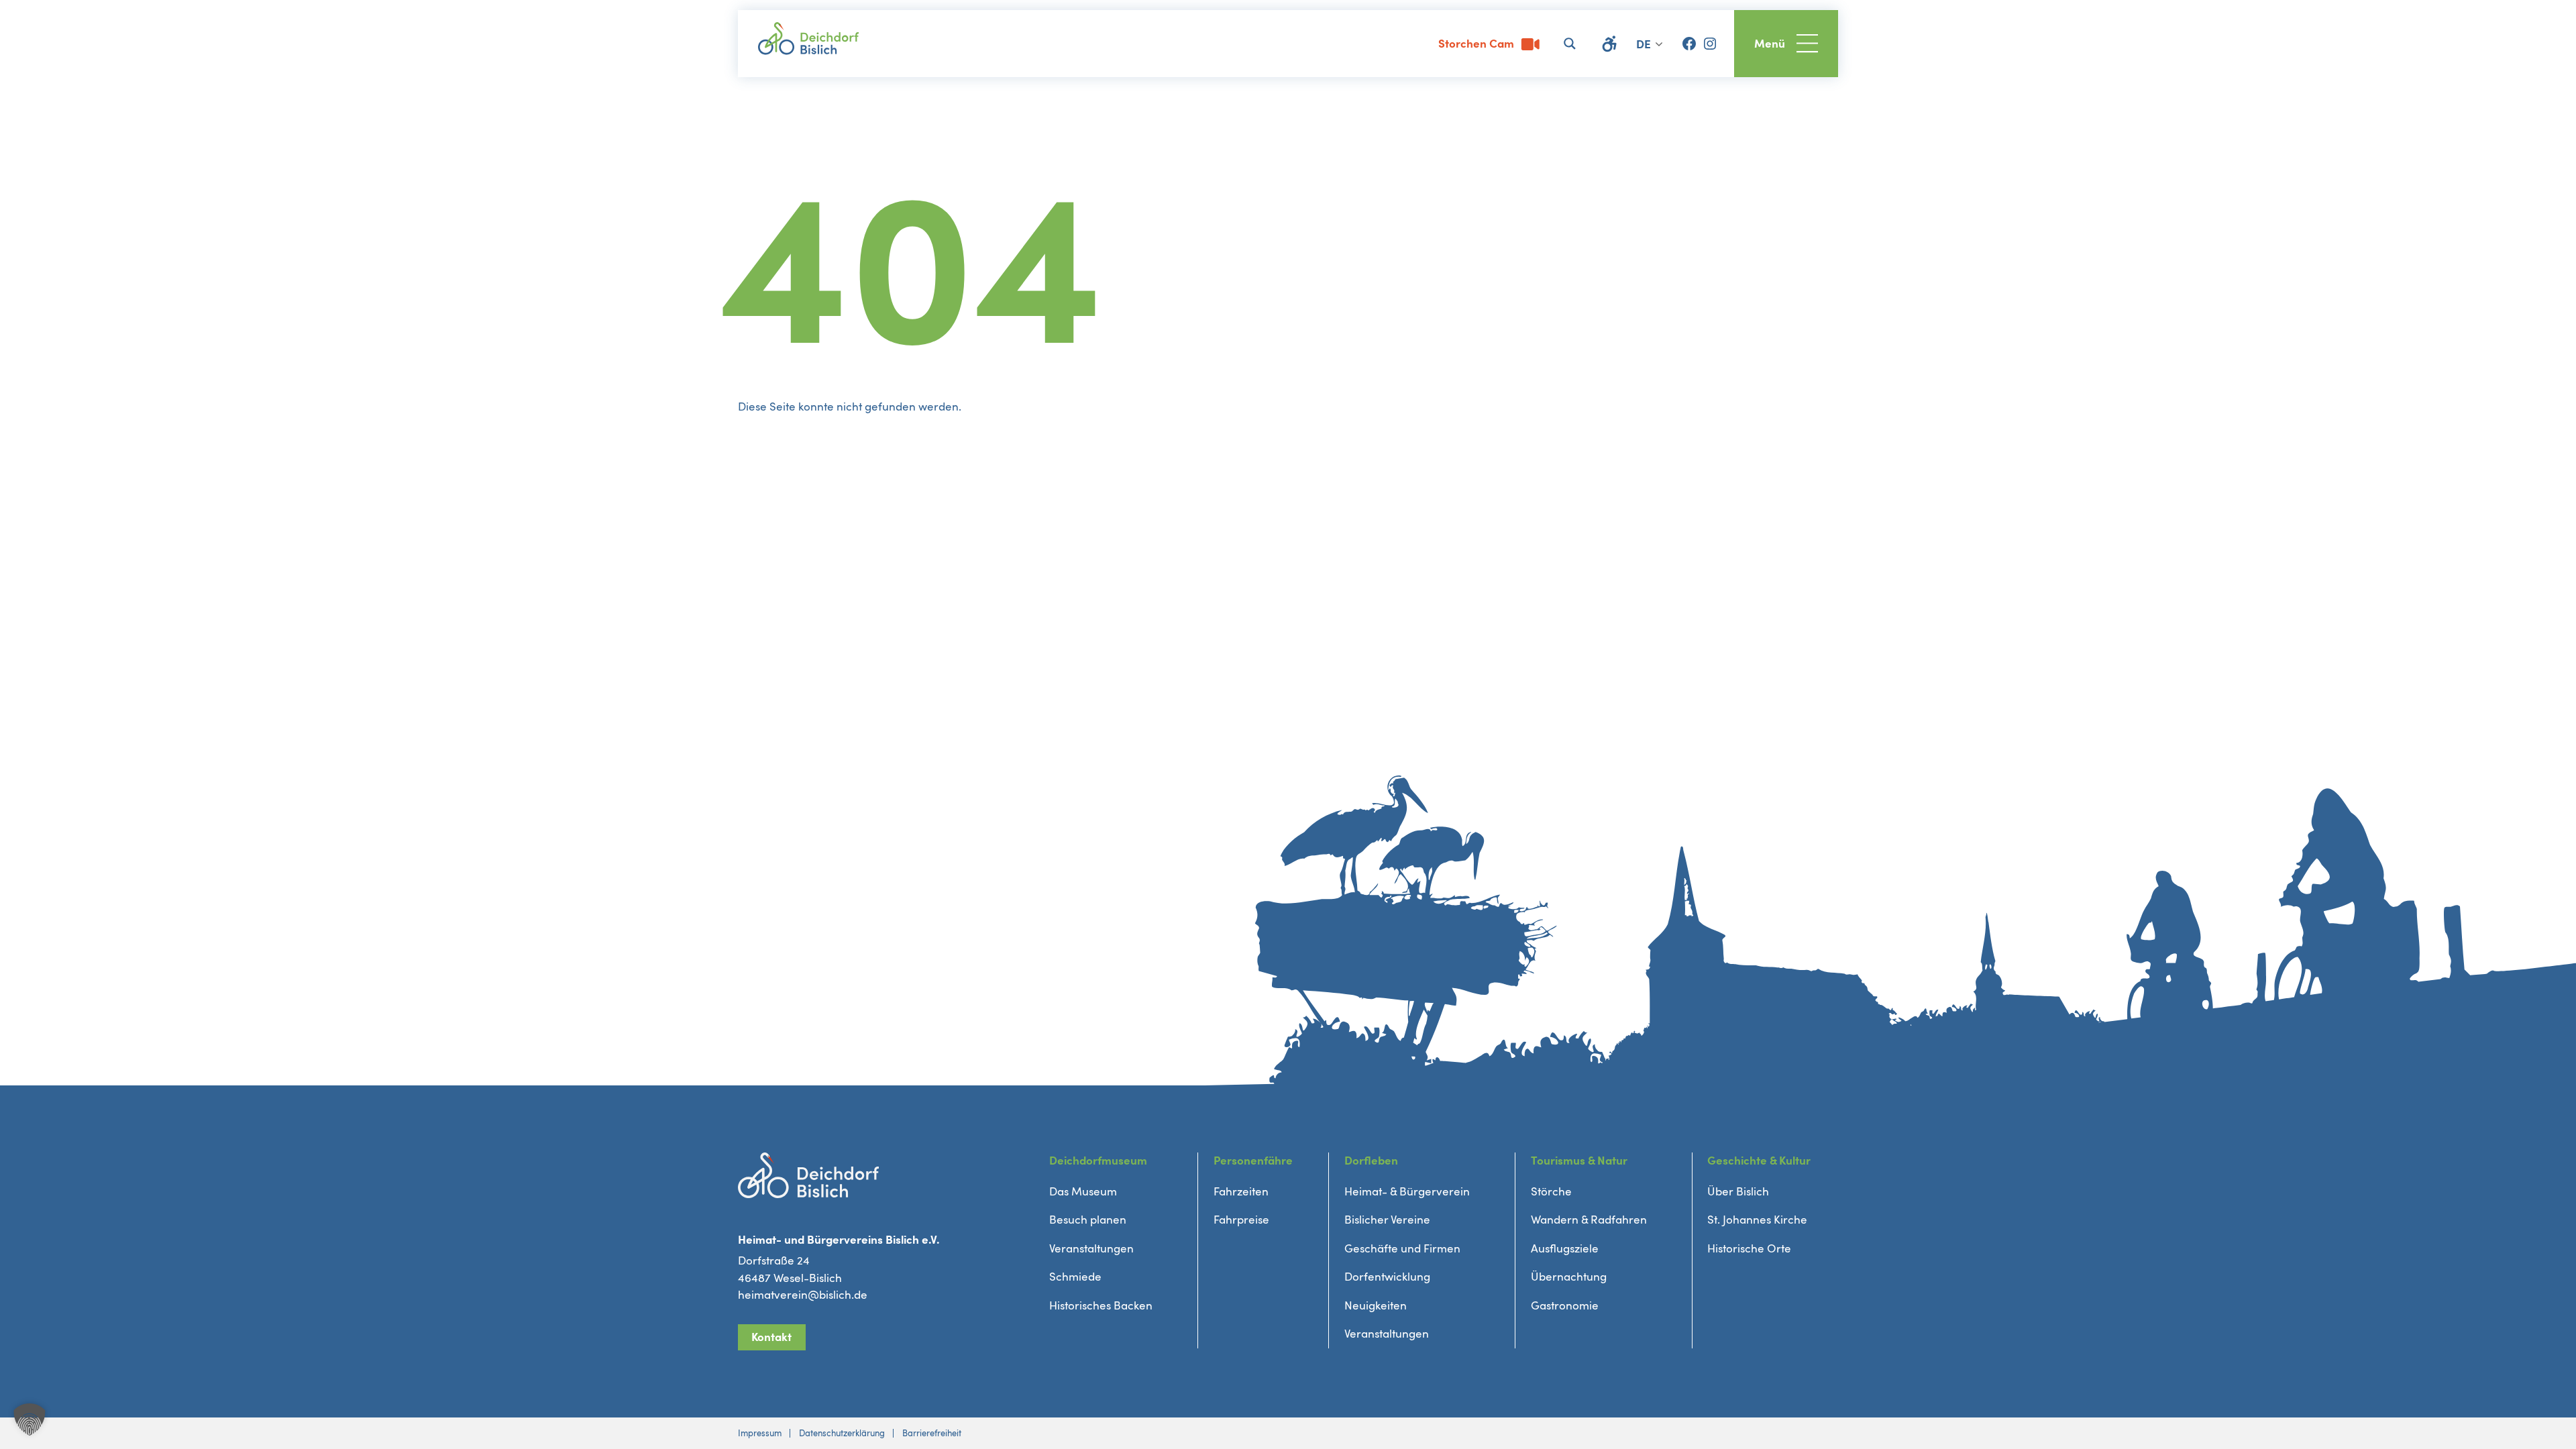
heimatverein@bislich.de (803, 1295)
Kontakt (771, 1337)
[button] (30, 1419)
